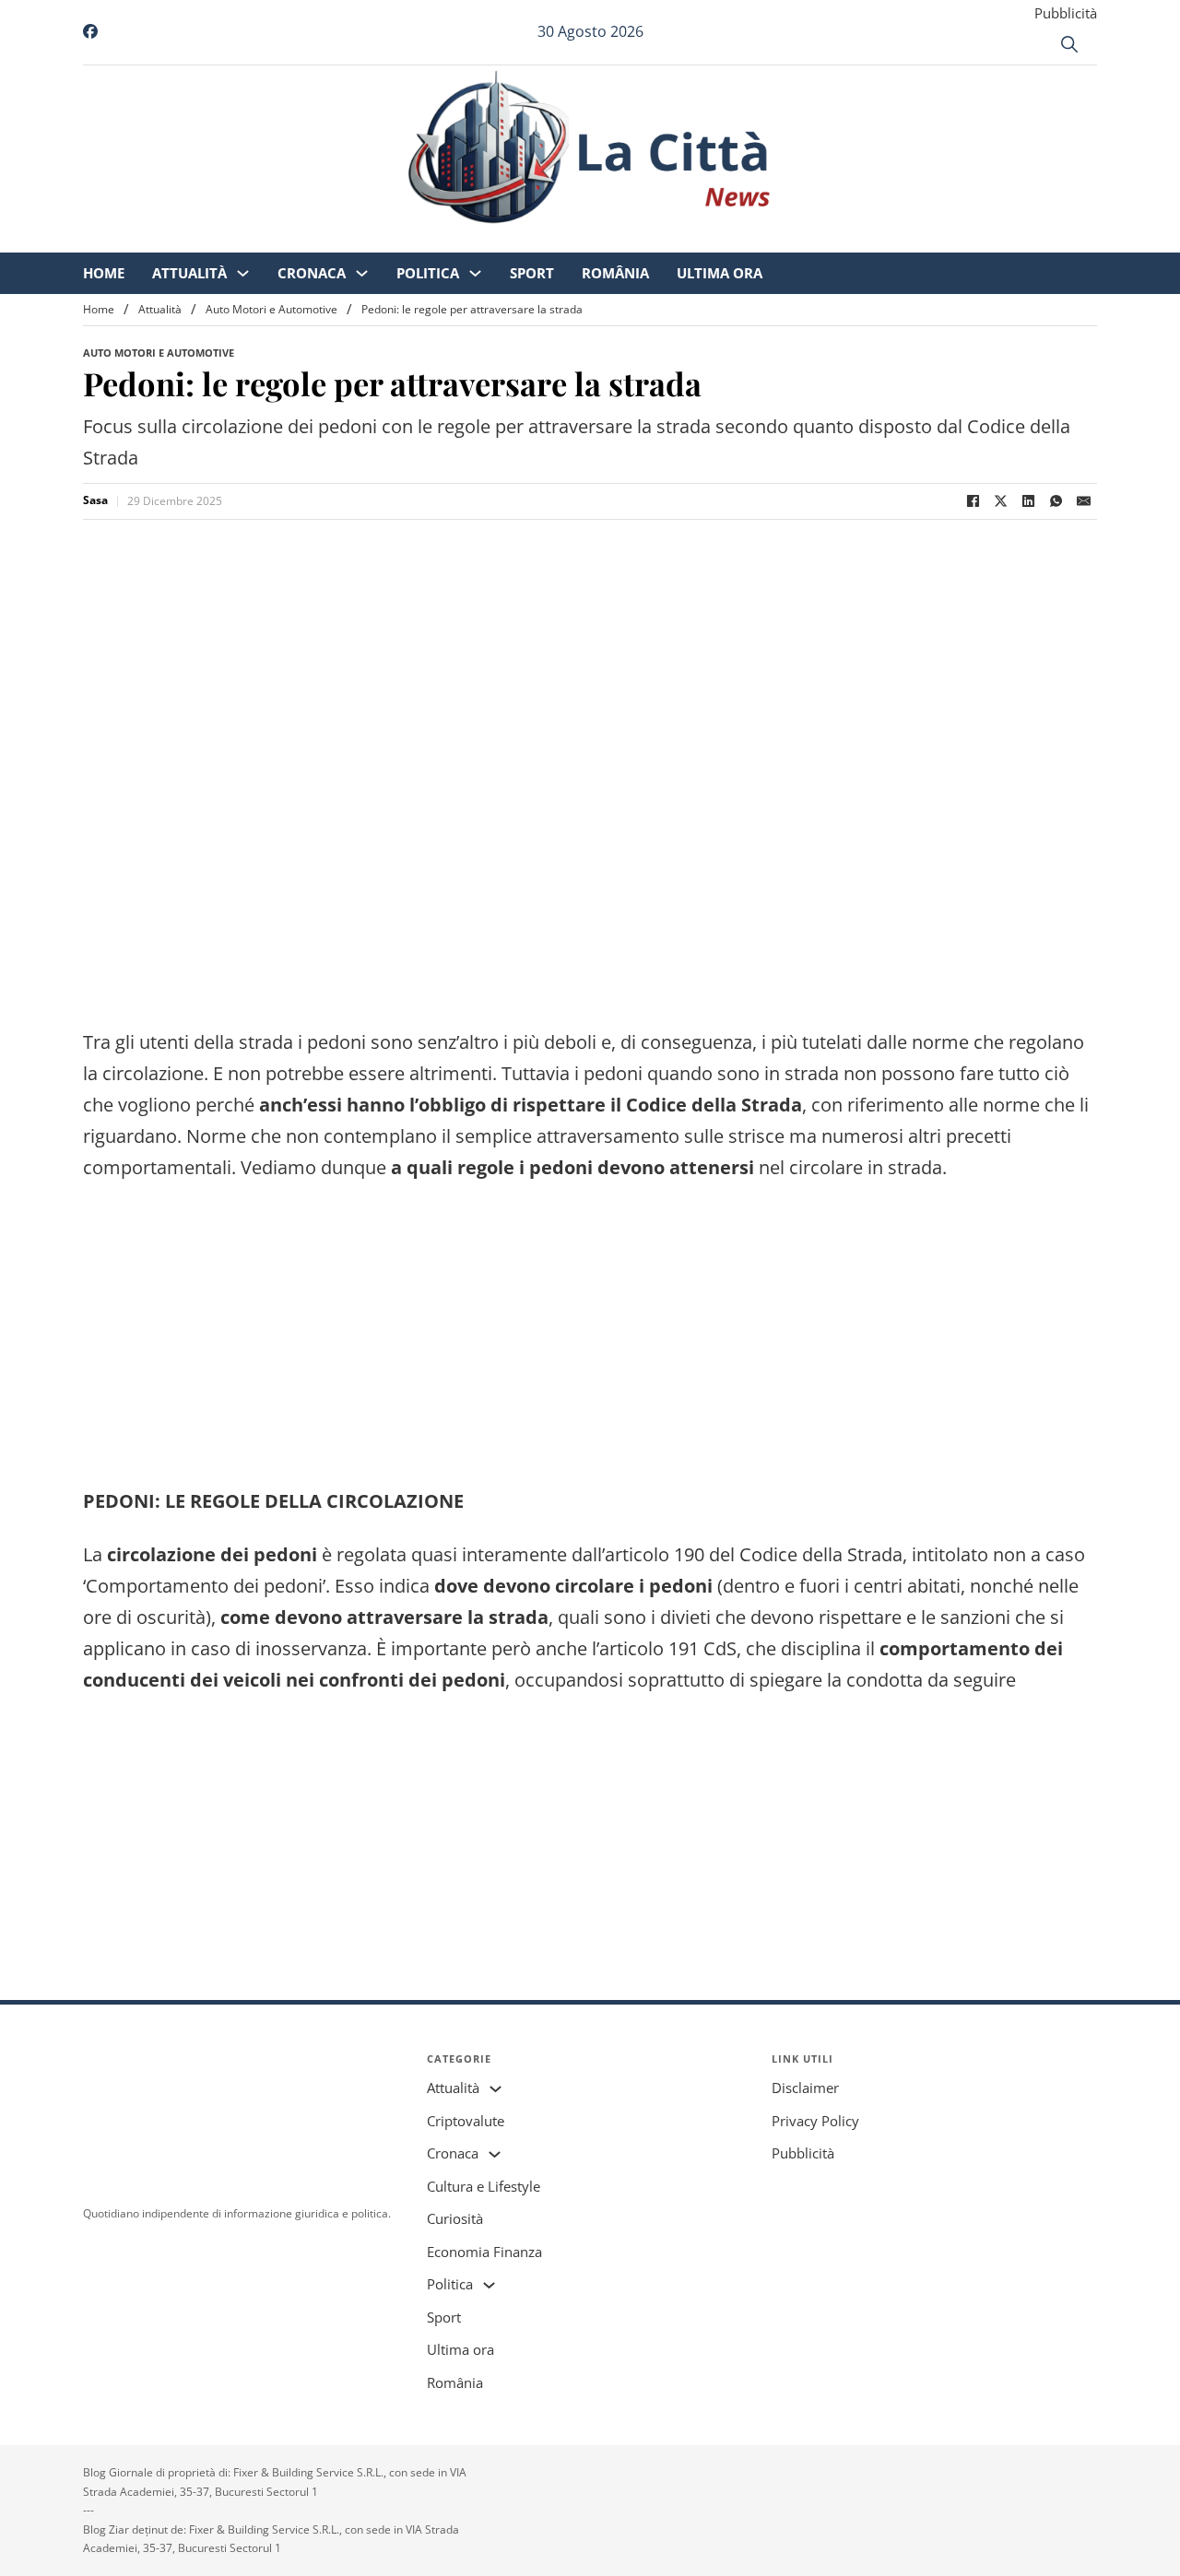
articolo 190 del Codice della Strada (754, 1554)
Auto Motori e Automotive (271, 309)
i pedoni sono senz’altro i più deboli (447, 1042)
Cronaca (466, 240)
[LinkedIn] (1028, 501)
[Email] (1083, 501)
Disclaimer (805, 2088)
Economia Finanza (484, 2252)
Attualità (343, 240)
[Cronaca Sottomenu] (516, 240)
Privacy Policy (815, 2121)
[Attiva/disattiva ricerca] (1069, 44)
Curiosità (455, 2218)
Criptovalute (466, 2121)
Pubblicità (1066, 13)
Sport (686, 240)
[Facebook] (973, 501)
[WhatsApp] (1056, 501)
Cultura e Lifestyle (484, 2186)
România (769, 240)
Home (258, 240)
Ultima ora (873, 240)
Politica (582, 240)
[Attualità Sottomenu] (397, 240)
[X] (1000, 501)
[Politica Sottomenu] (629, 240)
